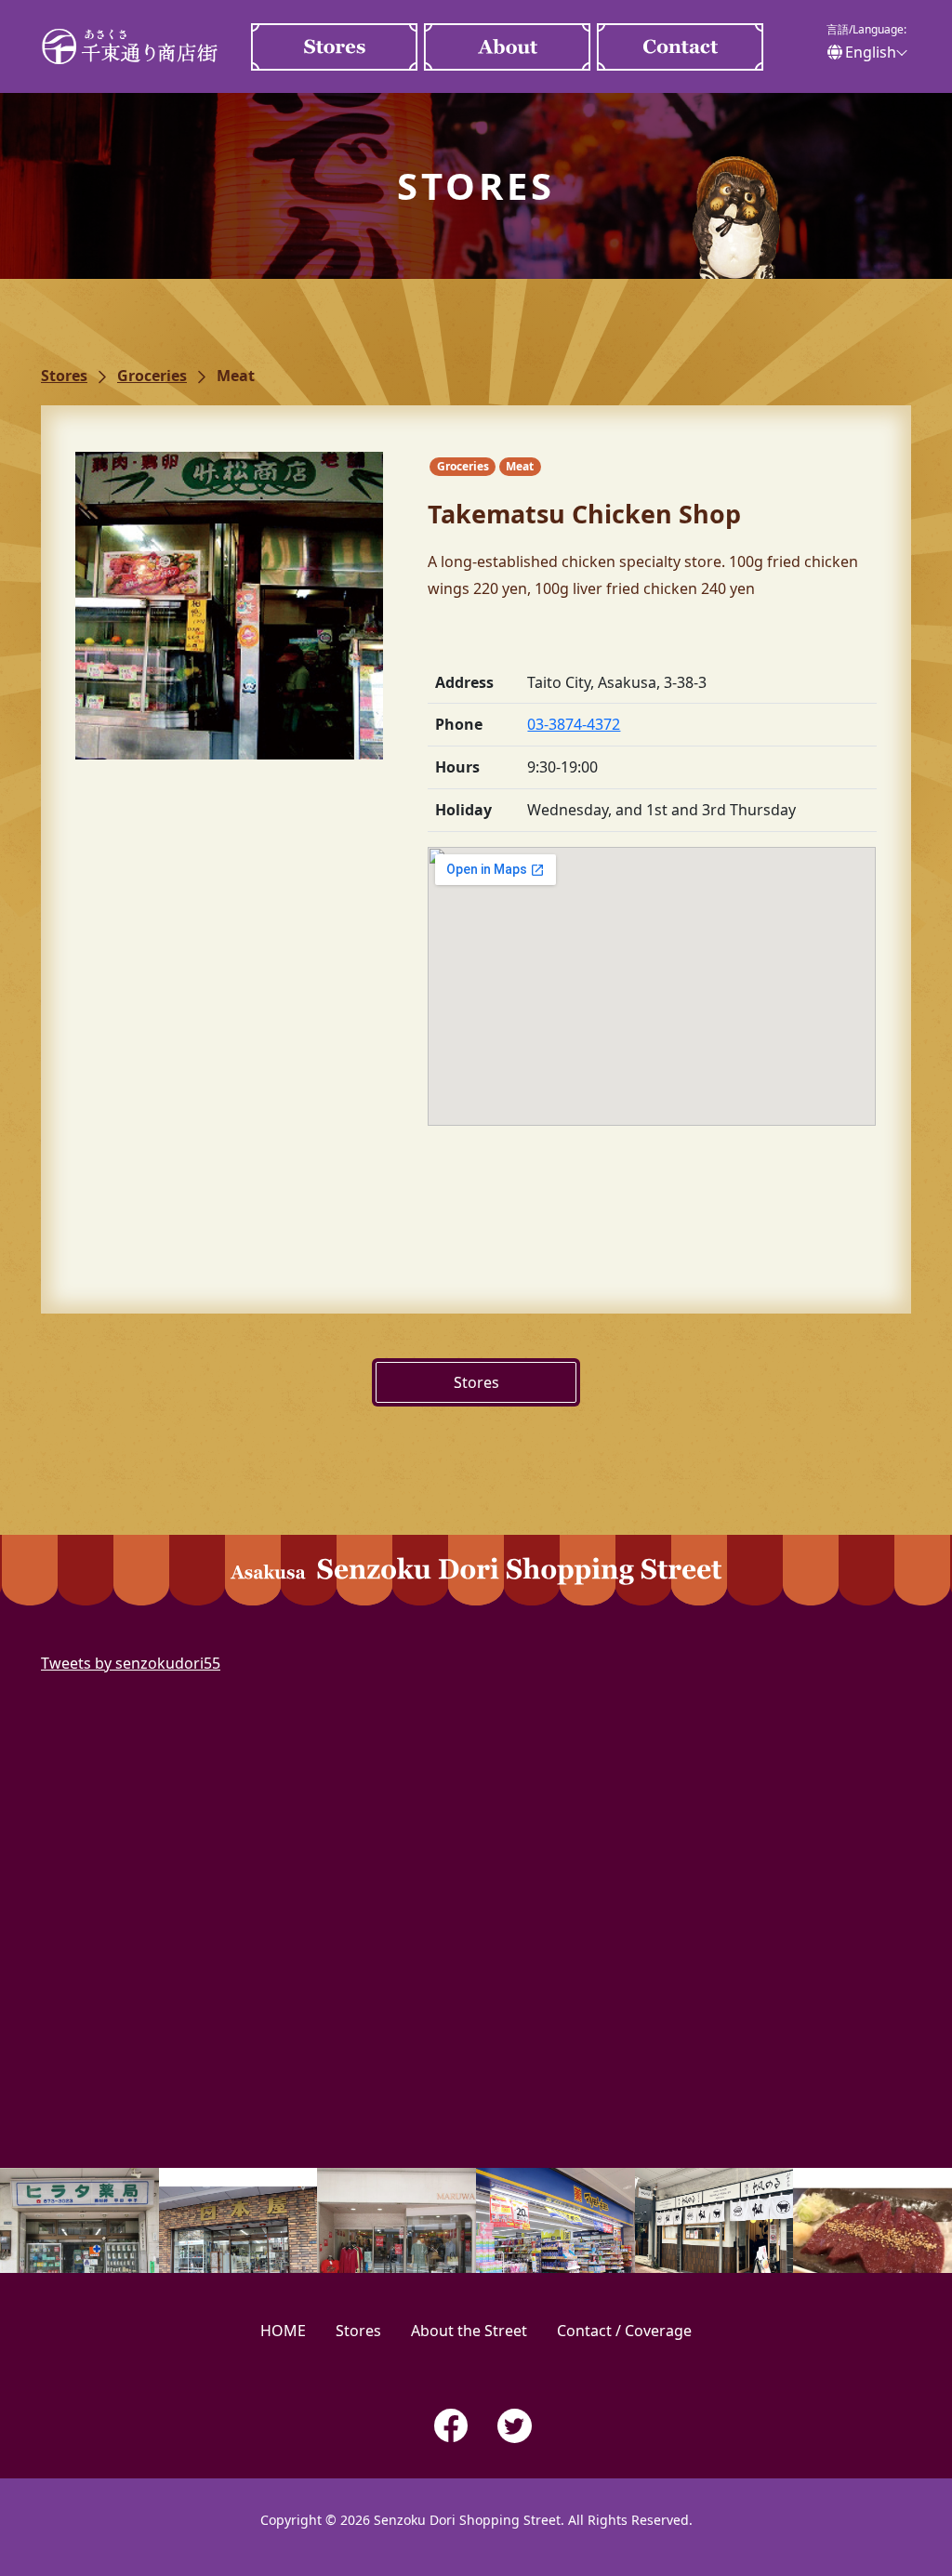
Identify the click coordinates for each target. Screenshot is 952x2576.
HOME (283, 2331)
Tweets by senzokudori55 (131, 1663)
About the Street (508, 47)
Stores (335, 47)
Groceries (152, 376)
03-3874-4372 (574, 724)
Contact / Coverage (681, 47)
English (871, 52)
